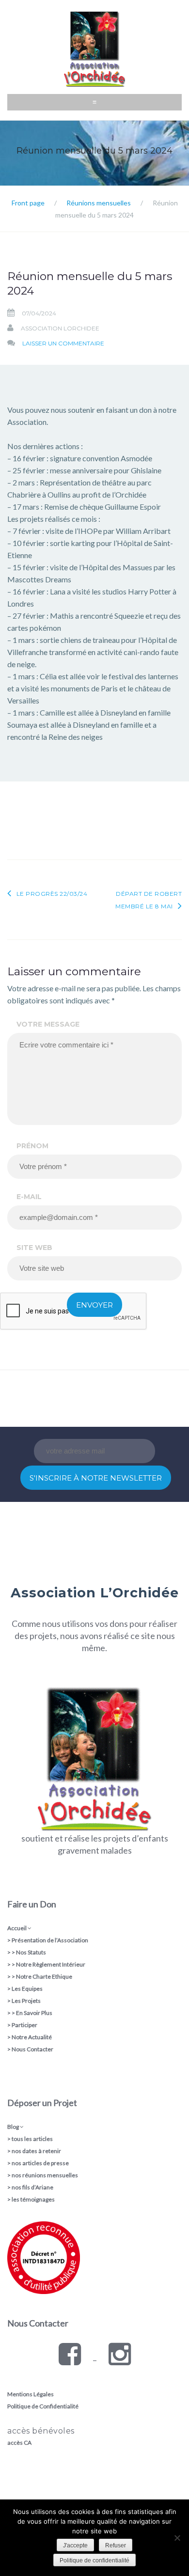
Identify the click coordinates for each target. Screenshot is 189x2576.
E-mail (29, 1197)
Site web (34, 1248)
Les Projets (26, 2001)
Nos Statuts (31, 1952)
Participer (24, 2025)
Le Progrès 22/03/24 (52, 894)
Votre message (48, 1024)
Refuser (116, 2545)
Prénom (32, 1146)
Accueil (17, 1928)
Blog (13, 2127)
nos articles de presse (40, 2163)
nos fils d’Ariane (32, 2187)
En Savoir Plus (34, 2013)
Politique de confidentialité (94, 2560)
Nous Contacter (32, 2049)
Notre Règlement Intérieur (51, 1964)
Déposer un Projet (42, 2103)
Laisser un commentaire (63, 343)
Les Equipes (27, 1989)
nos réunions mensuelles (45, 2175)
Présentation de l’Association (50, 1940)
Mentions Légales (31, 2394)
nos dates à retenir (36, 2151)
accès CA (19, 2443)
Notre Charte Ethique (44, 1976)
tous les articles (32, 2139)
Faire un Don (32, 1904)
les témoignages (33, 2199)
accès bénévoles (41, 2431)
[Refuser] (177, 2538)
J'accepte (75, 2545)
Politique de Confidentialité (43, 2406)
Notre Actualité (32, 2037)
